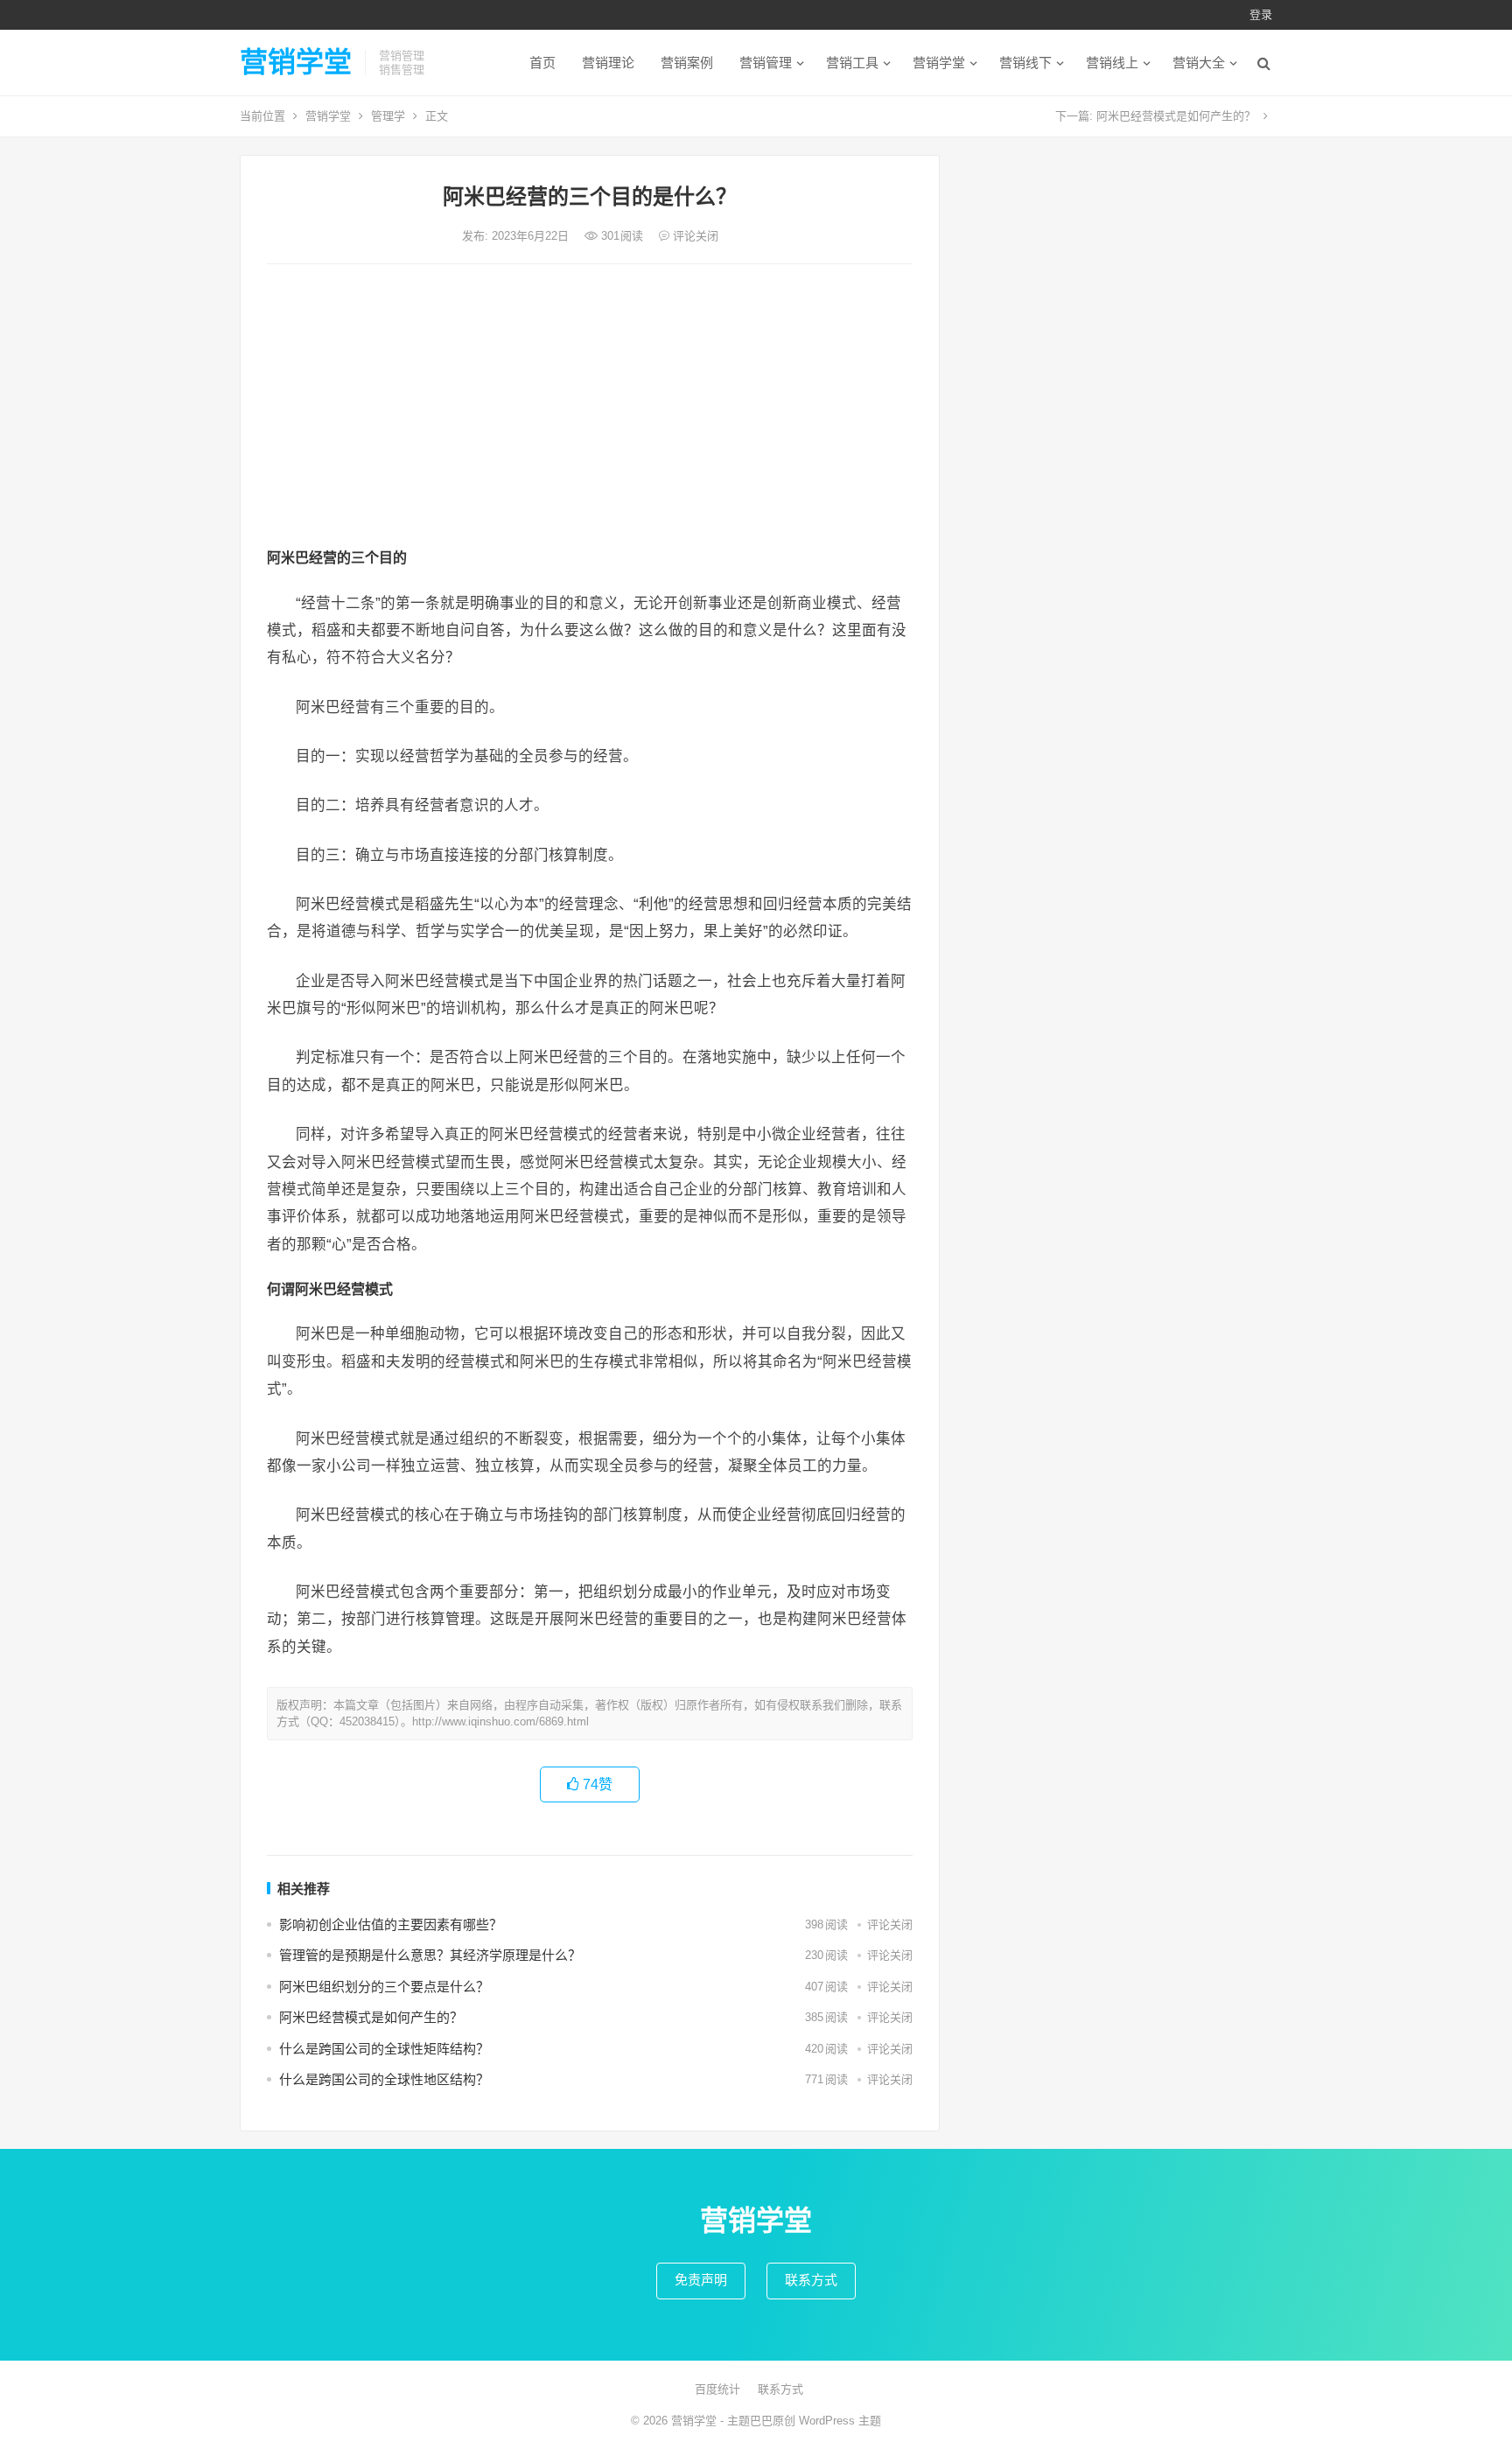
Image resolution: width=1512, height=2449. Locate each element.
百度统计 (717, 2389)
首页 (542, 63)
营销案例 (687, 63)
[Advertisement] (590, 409)
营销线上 (1112, 63)
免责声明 (701, 2280)
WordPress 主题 (840, 2421)
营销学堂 (296, 62)
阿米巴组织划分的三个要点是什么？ (384, 1987)
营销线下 (1025, 63)
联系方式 (811, 2280)
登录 (1261, 14)
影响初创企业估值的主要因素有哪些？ (391, 1924)
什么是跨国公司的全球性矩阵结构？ (384, 2049)
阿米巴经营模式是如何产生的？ (1176, 116)
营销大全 (1199, 63)
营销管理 (766, 63)
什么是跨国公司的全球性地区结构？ (384, 2079)
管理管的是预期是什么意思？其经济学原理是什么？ (430, 1955)
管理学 (388, 116)
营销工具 (852, 63)
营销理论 (608, 63)
